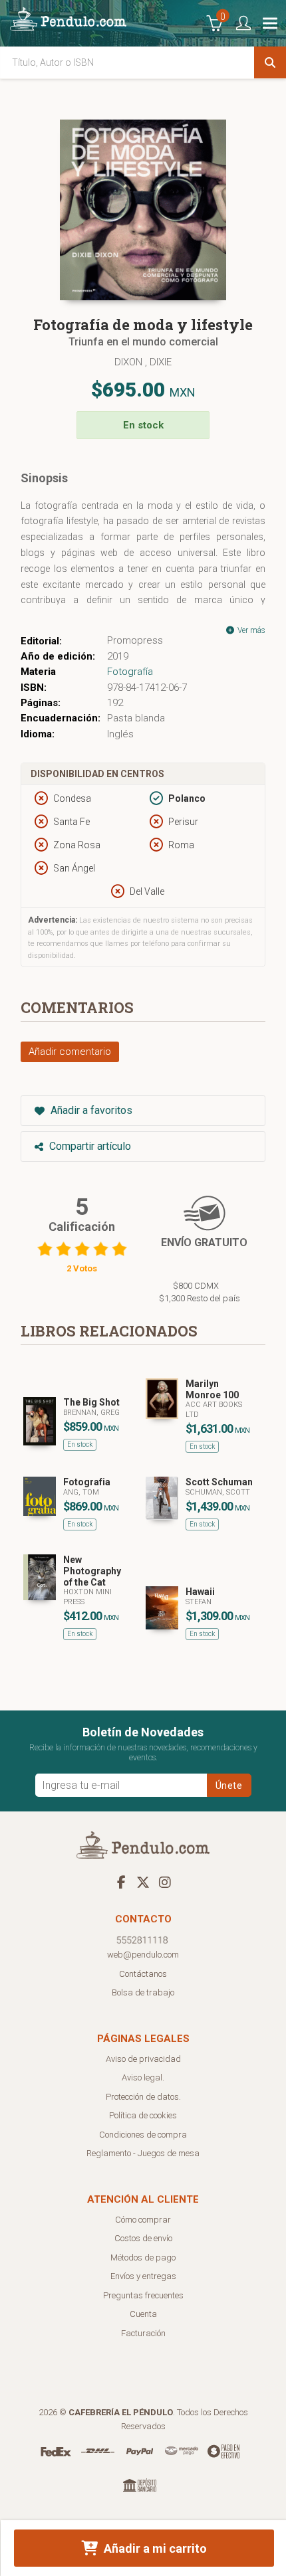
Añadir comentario (70, 1052)
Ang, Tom (81, 1492)
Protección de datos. (143, 2097)
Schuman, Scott (218, 1492)
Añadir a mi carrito (154, 2548)
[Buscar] (270, 62)
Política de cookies (143, 2115)
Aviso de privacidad (143, 2059)
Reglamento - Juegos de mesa (143, 2153)
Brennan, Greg (91, 1413)
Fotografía (130, 672)
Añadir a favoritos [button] (90, 1110)
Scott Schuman (219, 1482)
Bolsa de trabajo (143, 1992)
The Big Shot (91, 1402)
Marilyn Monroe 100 (212, 1389)
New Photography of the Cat (92, 1571)
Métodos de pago (143, 2257)
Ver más (250, 630)
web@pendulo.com (143, 1955)
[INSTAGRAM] (165, 1882)
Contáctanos (143, 1974)
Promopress (135, 640)
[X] (143, 1882)
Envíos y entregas (143, 2276)
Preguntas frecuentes (143, 2295)
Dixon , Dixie (143, 362)
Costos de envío (143, 2238)
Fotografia (87, 1482)
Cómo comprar (143, 2220)
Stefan (199, 1602)
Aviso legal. (143, 2077)
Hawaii (200, 1592)
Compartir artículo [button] (89, 1146)
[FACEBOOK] (121, 1882)
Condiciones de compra (143, 2135)
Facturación (143, 2333)
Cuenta (143, 2314)
